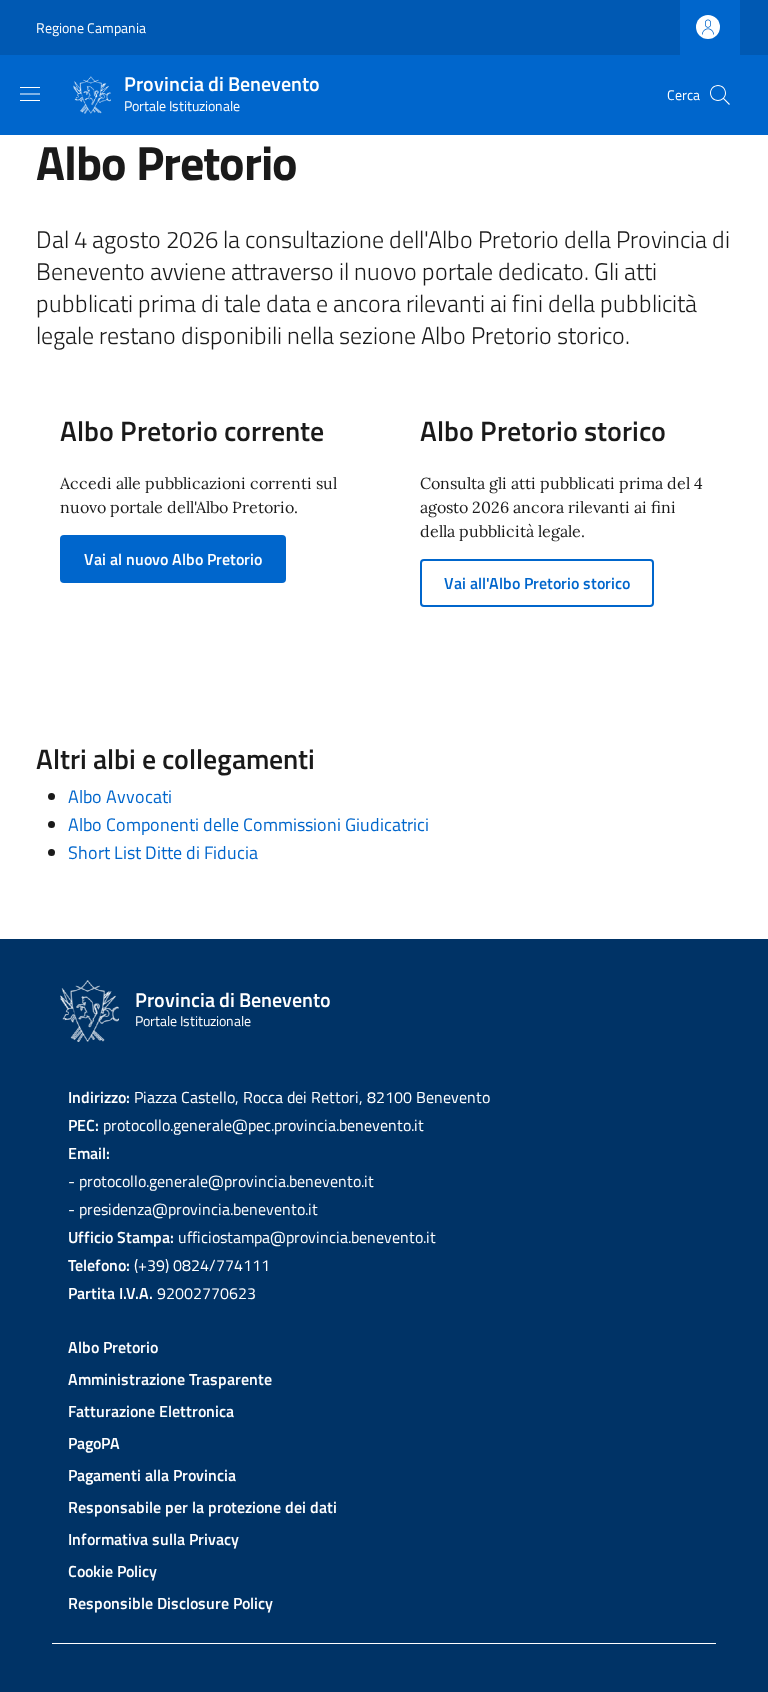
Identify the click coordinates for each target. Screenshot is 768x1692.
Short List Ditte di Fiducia (163, 852)
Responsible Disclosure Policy (170, 1603)
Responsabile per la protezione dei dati (202, 1507)
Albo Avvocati (120, 796)
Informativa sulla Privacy (153, 1539)
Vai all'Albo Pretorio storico (537, 583)
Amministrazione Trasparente (170, 1379)
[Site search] (720, 95)
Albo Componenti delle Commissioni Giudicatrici (248, 824)
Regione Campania (91, 27)
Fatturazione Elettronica (151, 1411)
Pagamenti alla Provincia (152, 1475)
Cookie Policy (112, 1571)
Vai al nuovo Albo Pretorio (173, 559)
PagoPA (94, 1443)
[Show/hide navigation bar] (30, 94)
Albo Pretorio (113, 1347)
